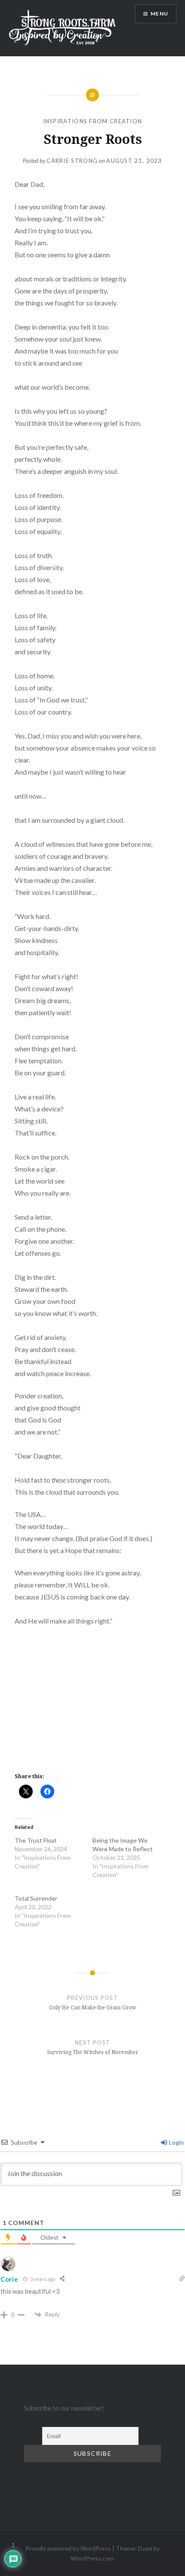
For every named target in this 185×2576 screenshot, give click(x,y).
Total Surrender (36, 1898)
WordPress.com (92, 2558)
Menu (159, 14)
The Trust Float (36, 1840)
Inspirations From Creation (93, 121)
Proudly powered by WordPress (68, 2548)
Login (176, 2142)
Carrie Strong (72, 161)
